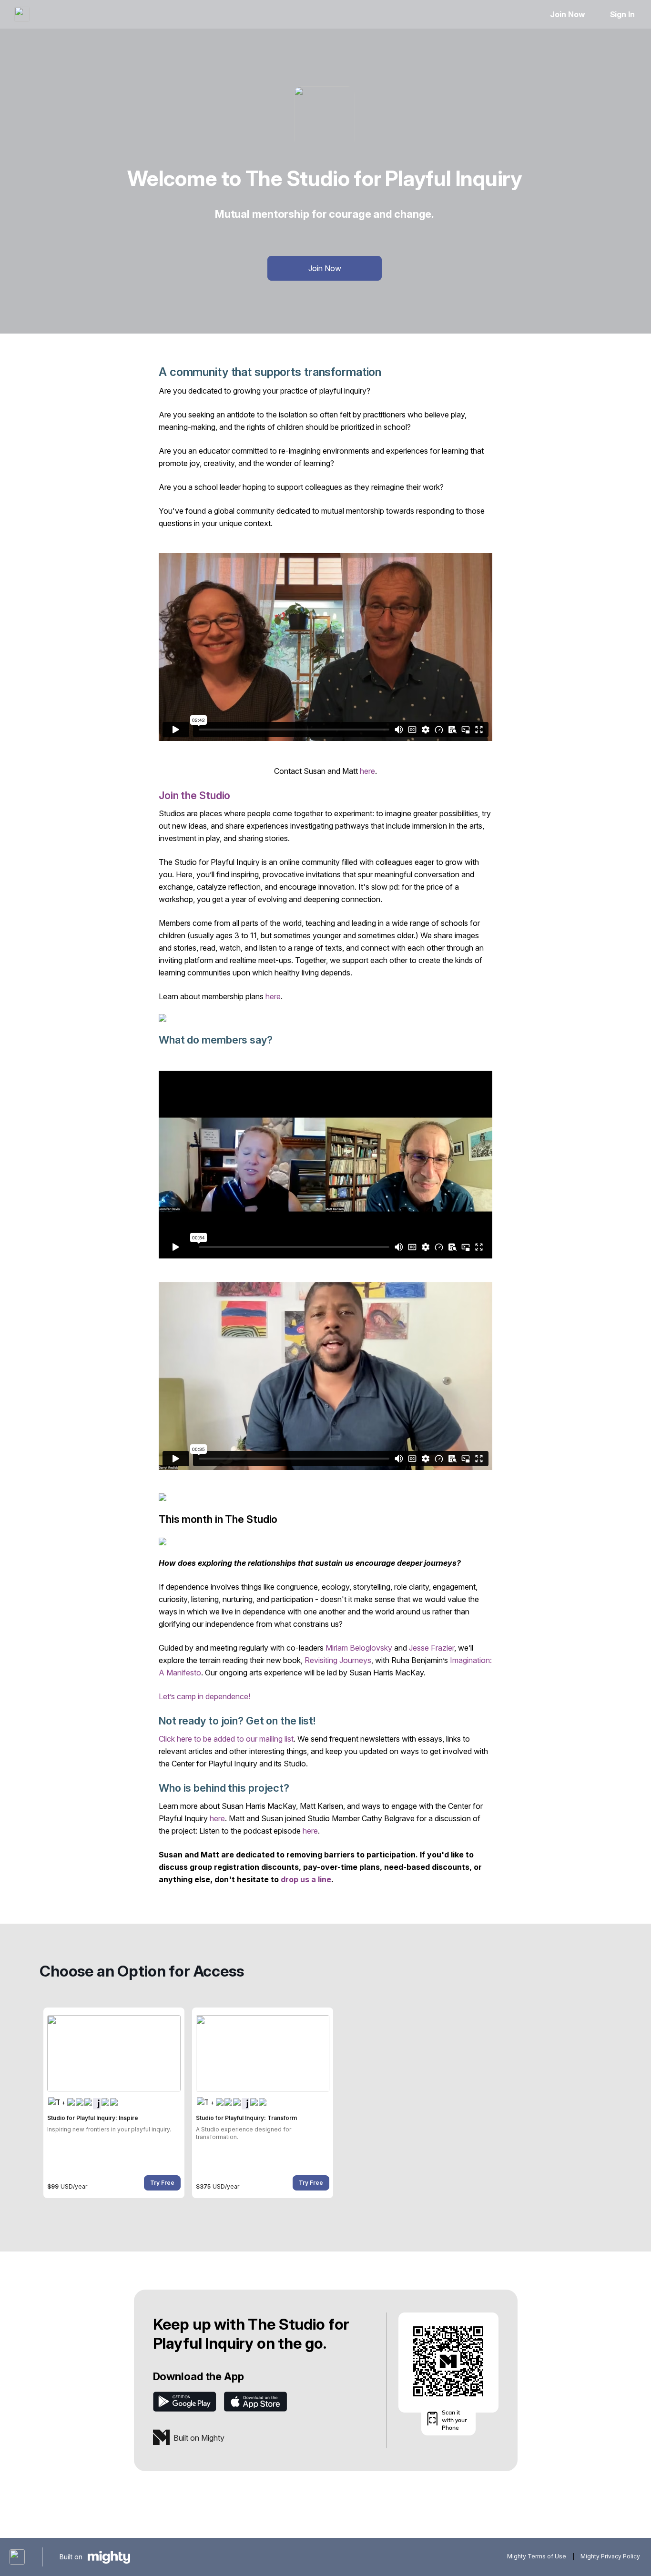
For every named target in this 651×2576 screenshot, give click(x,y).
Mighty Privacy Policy (610, 2557)
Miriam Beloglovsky (359, 1648)
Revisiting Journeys (338, 1660)
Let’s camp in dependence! (204, 1696)
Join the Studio (194, 795)
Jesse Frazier (432, 1648)
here (367, 771)
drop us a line (306, 1879)
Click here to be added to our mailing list (226, 1739)
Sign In (622, 14)
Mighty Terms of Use (537, 2557)
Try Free (162, 2183)
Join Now (567, 14)
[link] (114, 2103)
